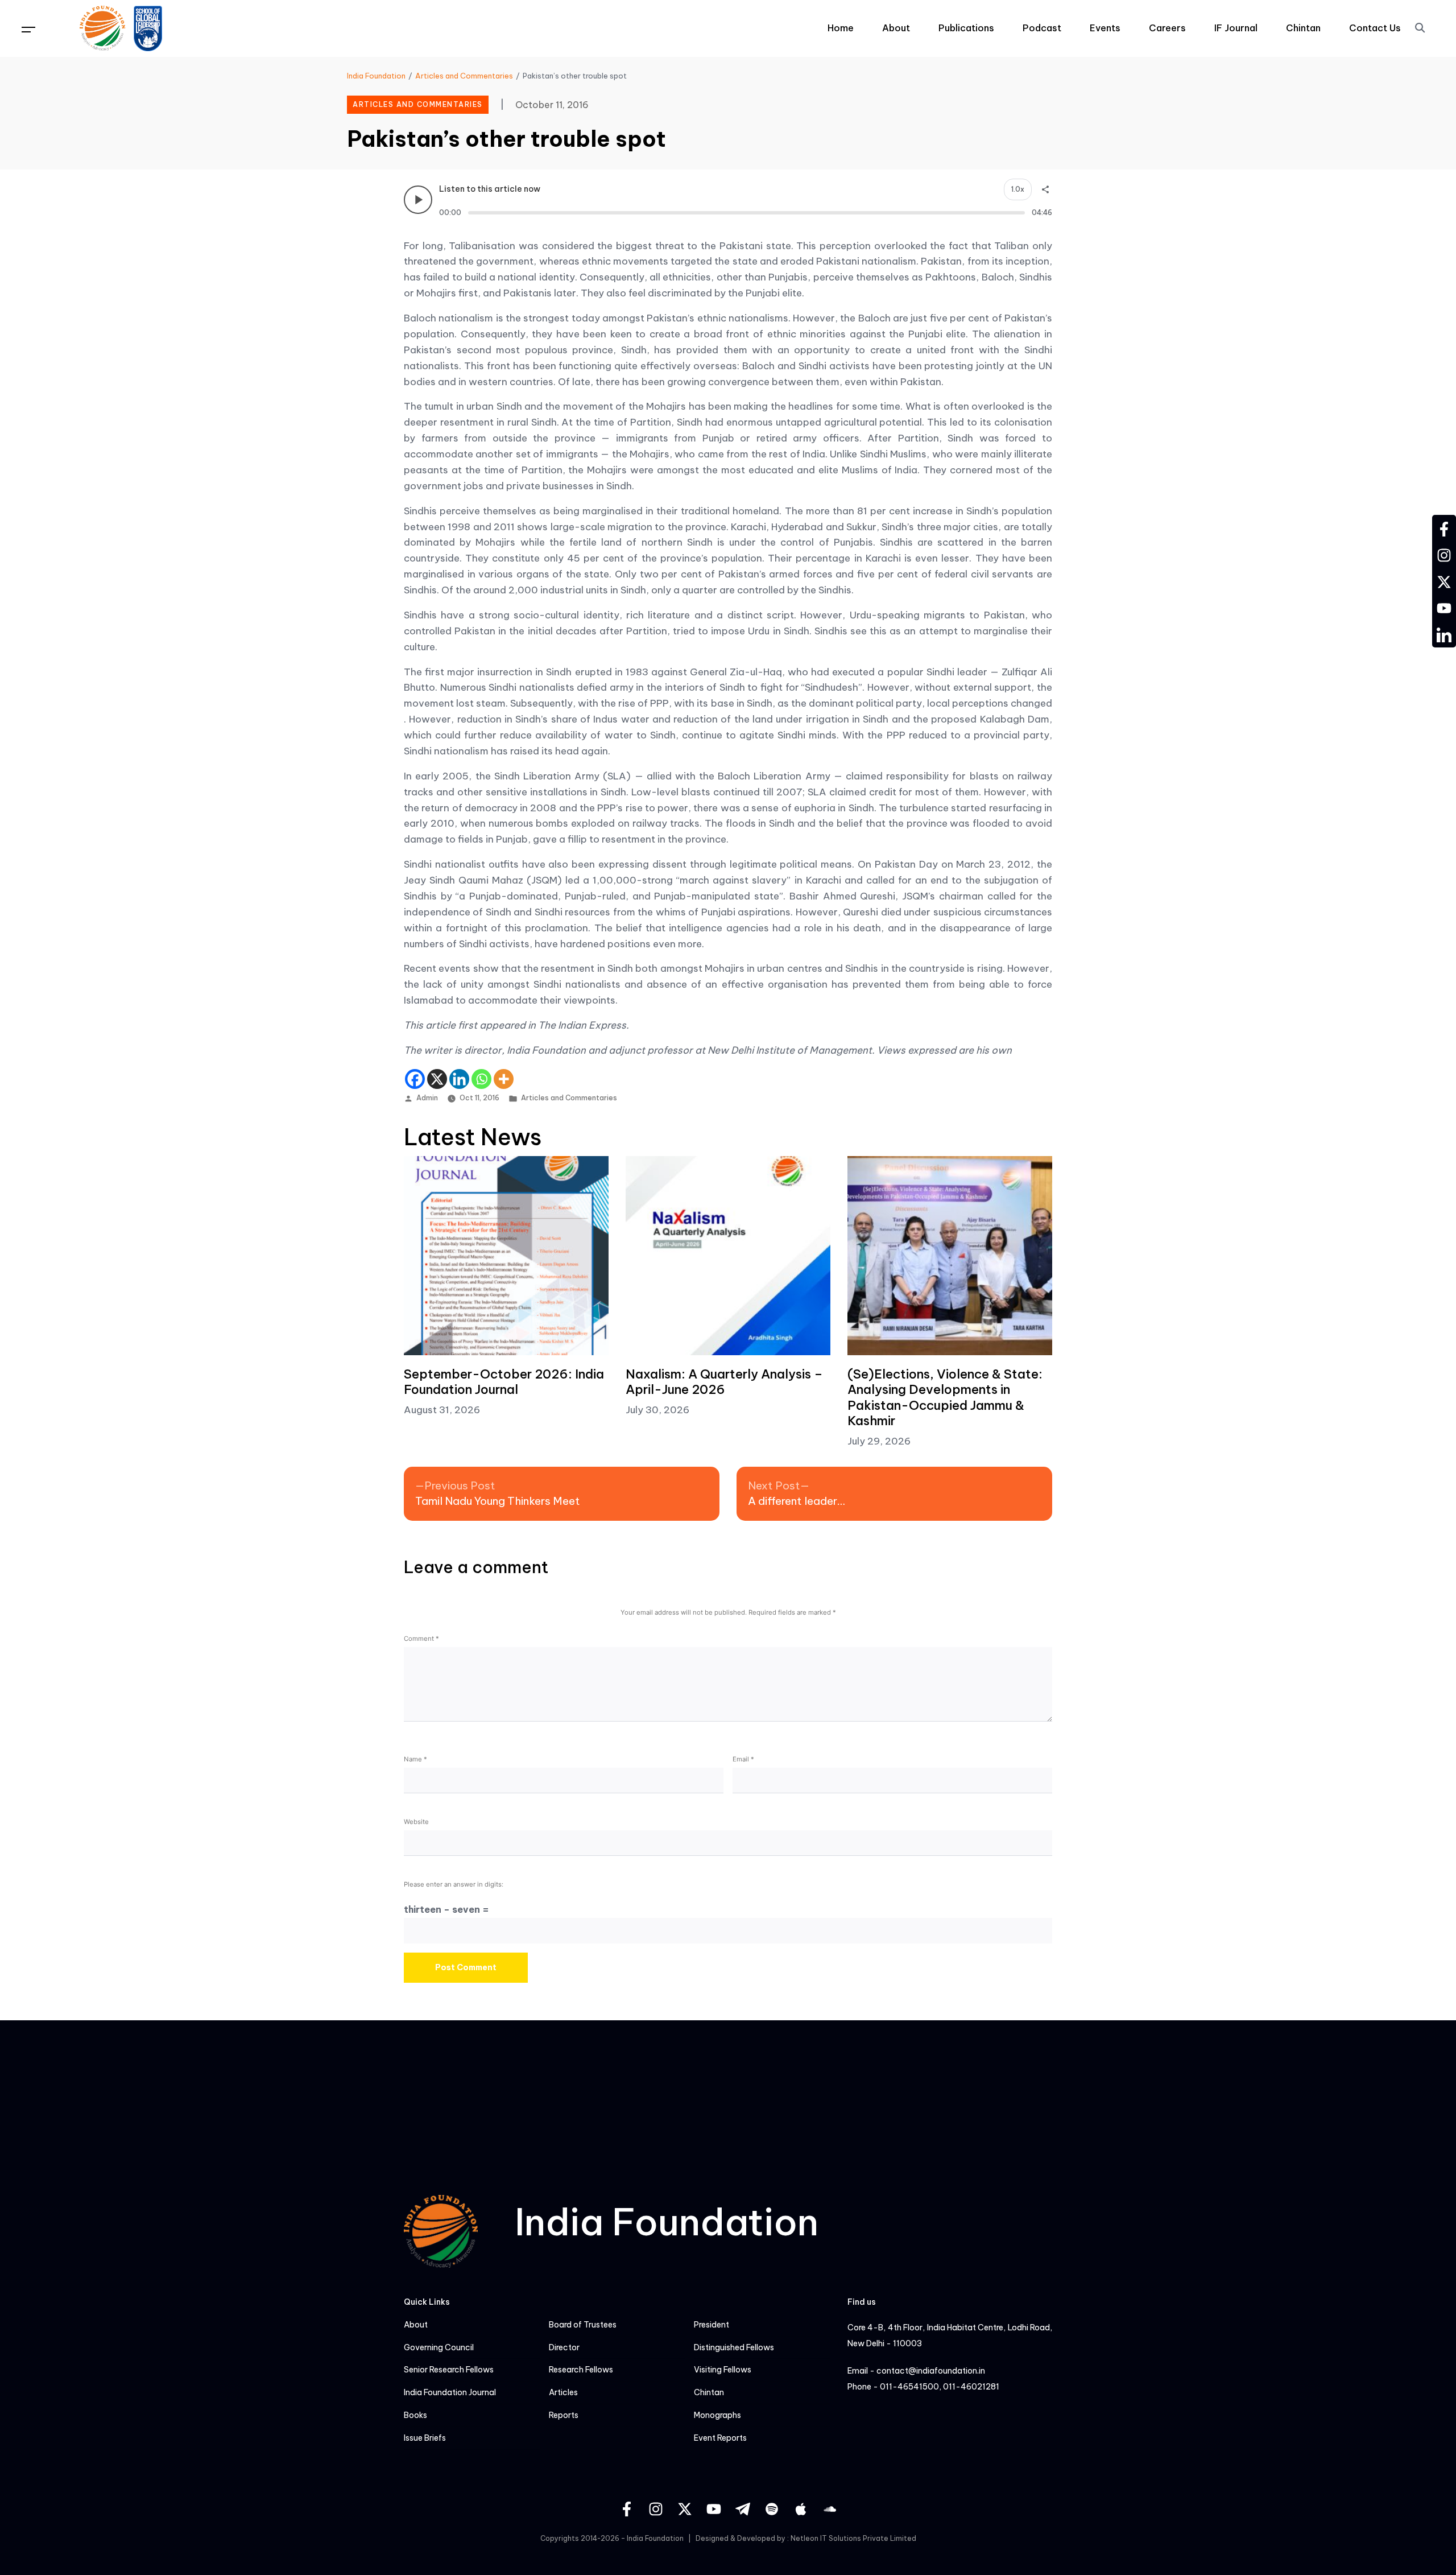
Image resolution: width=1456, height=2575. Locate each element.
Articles (563, 2393)
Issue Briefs (425, 2438)
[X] (437, 1079)
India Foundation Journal (450, 2393)
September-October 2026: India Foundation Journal (504, 1382)
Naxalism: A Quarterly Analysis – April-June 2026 (724, 1382)
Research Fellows (581, 2370)
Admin (427, 1098)
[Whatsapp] (481, 1079)
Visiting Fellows (723, 2370)
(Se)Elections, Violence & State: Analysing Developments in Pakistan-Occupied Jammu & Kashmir (945, 1398)
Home (841, 28)
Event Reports (720, 2438)
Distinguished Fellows (734, 2348)
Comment (421, 1639)
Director (564, 2348)
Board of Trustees (583, 2325)
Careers (1167, 28)
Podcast (1042, 28)
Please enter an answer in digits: (454, 1884)
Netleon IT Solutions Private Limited (853, 2538)
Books (415, 2415)
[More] (504, 1079)
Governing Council (439, 2348)
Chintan (1303, 28)
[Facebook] (415, 1079)
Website (416, 1822)
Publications (966, 28)
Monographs (717, 2415)
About (896, 28)
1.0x (1018, 189)
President (712, 2325)
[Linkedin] (459, 1079)
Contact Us (1375, 28)
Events (1105, 28)
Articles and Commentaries (569, 1098)
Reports (564, 2415)
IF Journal (1236, 28)
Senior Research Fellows (449, 2370)
